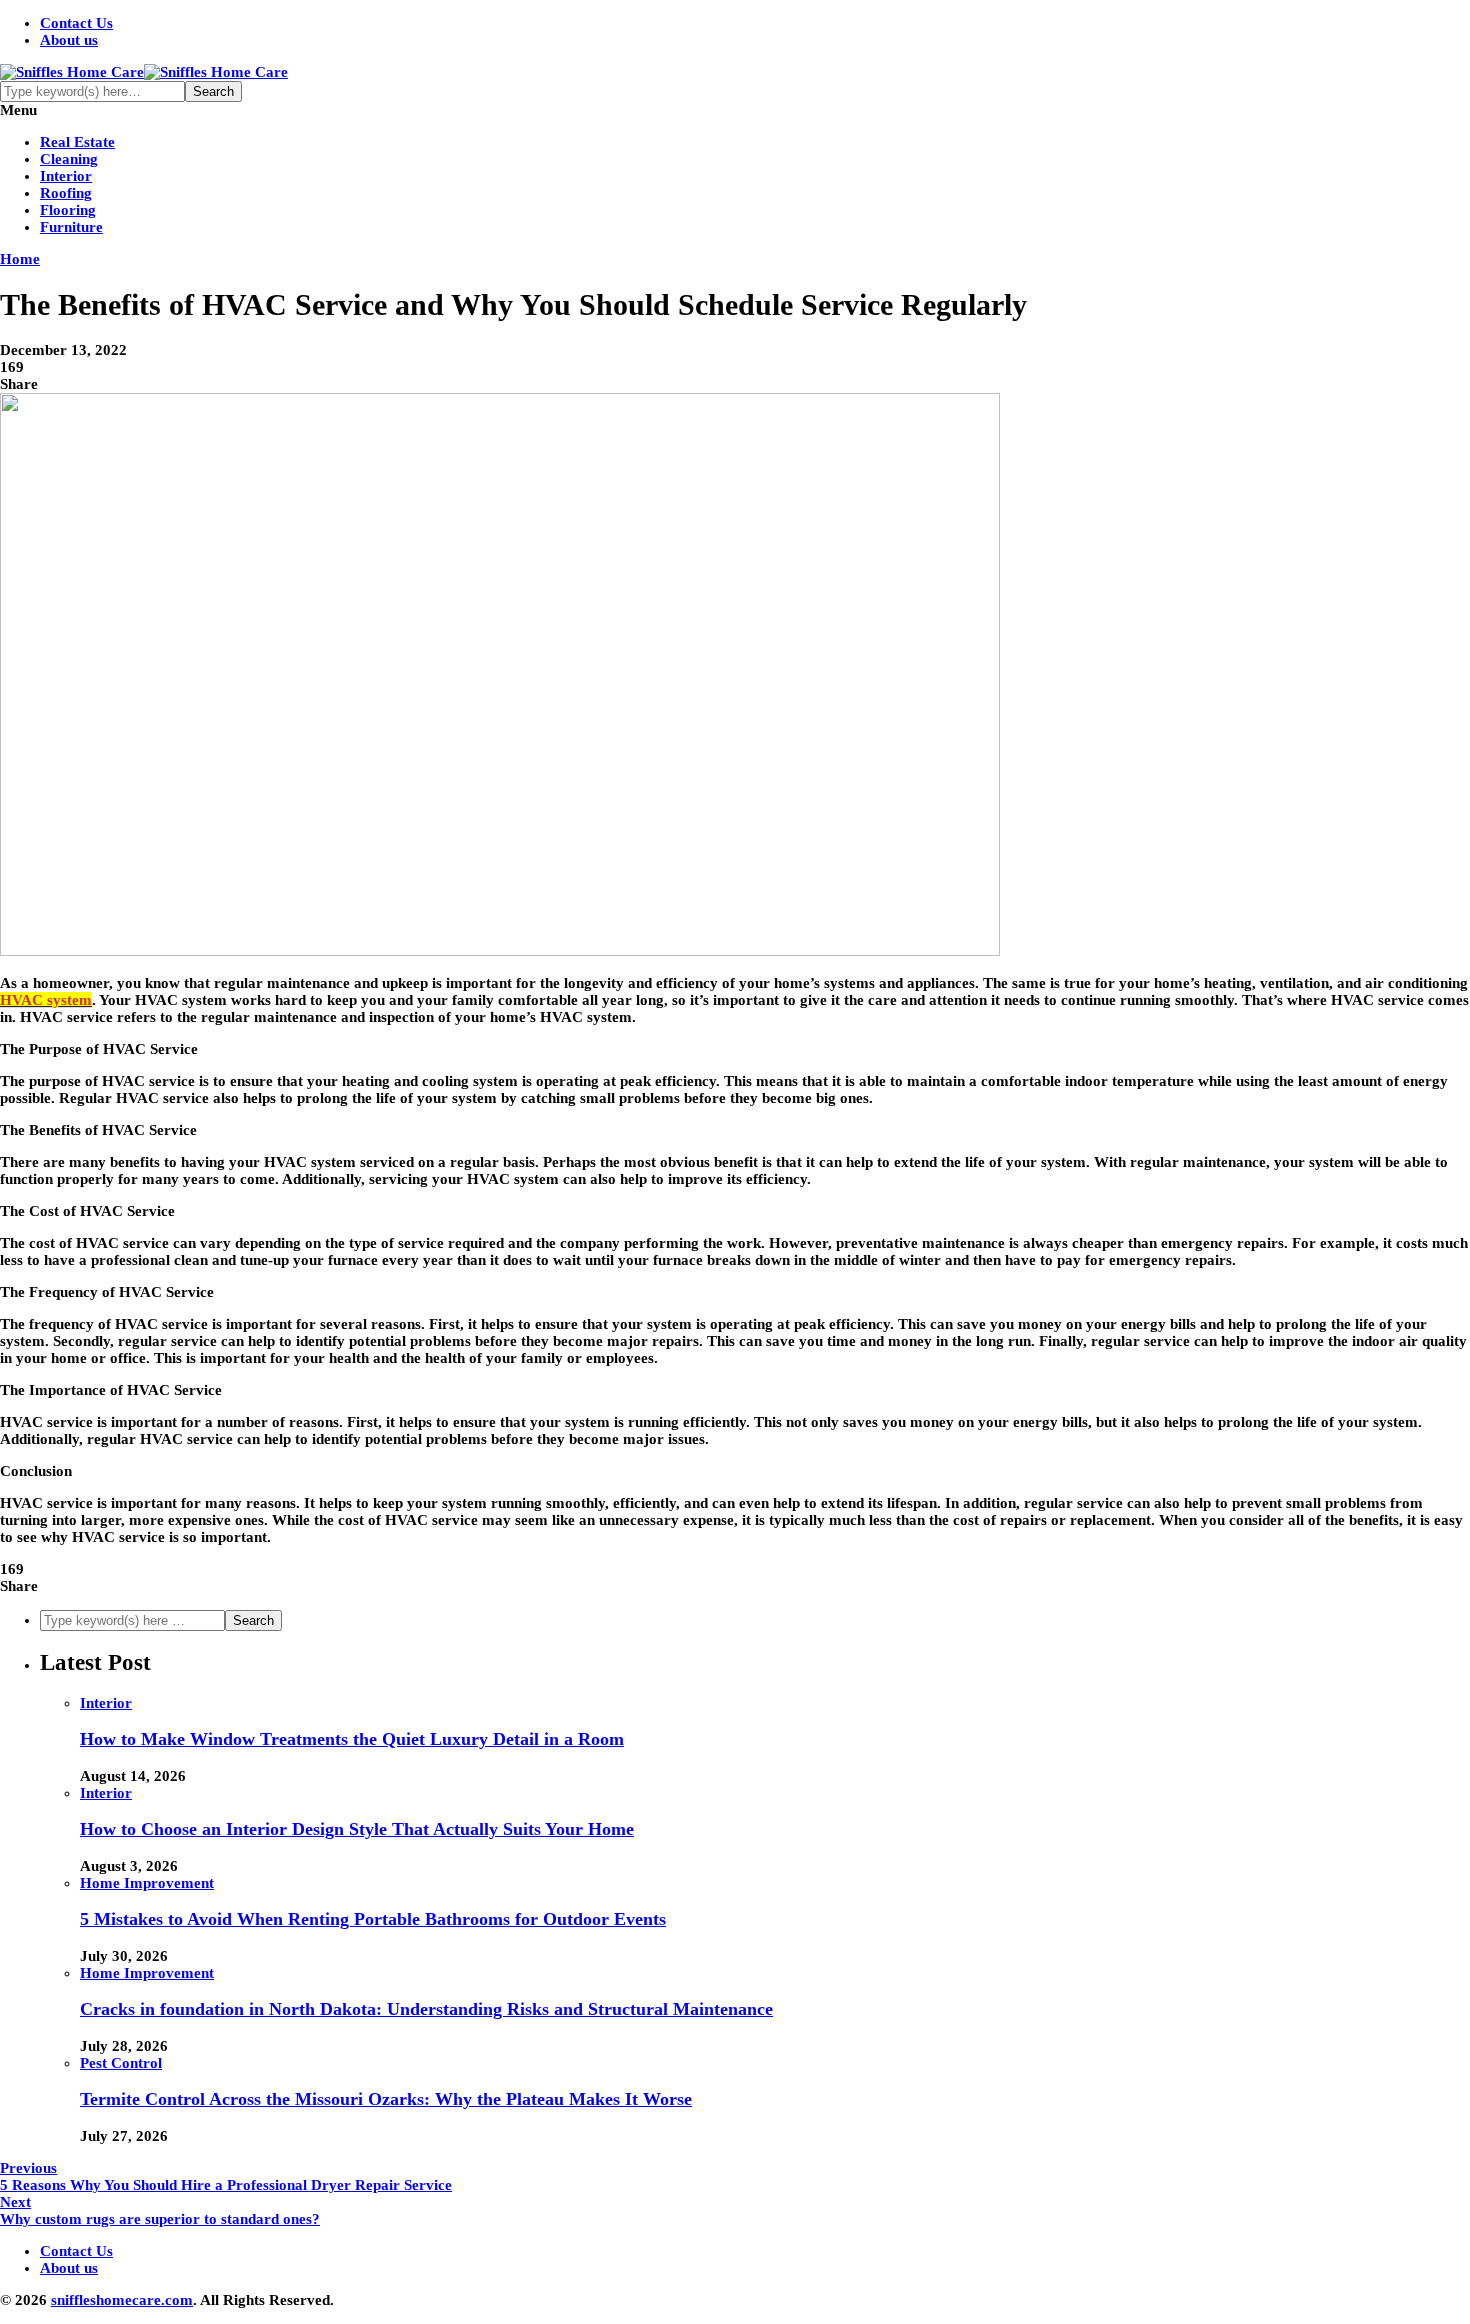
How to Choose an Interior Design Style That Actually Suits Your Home (357, 1829)
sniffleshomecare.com (122, 2300)
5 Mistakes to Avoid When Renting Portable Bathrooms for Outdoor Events (373, 1919)
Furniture (71, 227)
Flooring (68, 210)
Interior (66, 176)
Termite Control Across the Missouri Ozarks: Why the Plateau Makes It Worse (386, 2099)
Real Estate (77, 142)
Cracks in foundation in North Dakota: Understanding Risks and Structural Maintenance (426, 2009)
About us (69, 40)
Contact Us (76, 23)
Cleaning (69, 159)
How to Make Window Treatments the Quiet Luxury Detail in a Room (352, 1739)
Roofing (66, 193)
